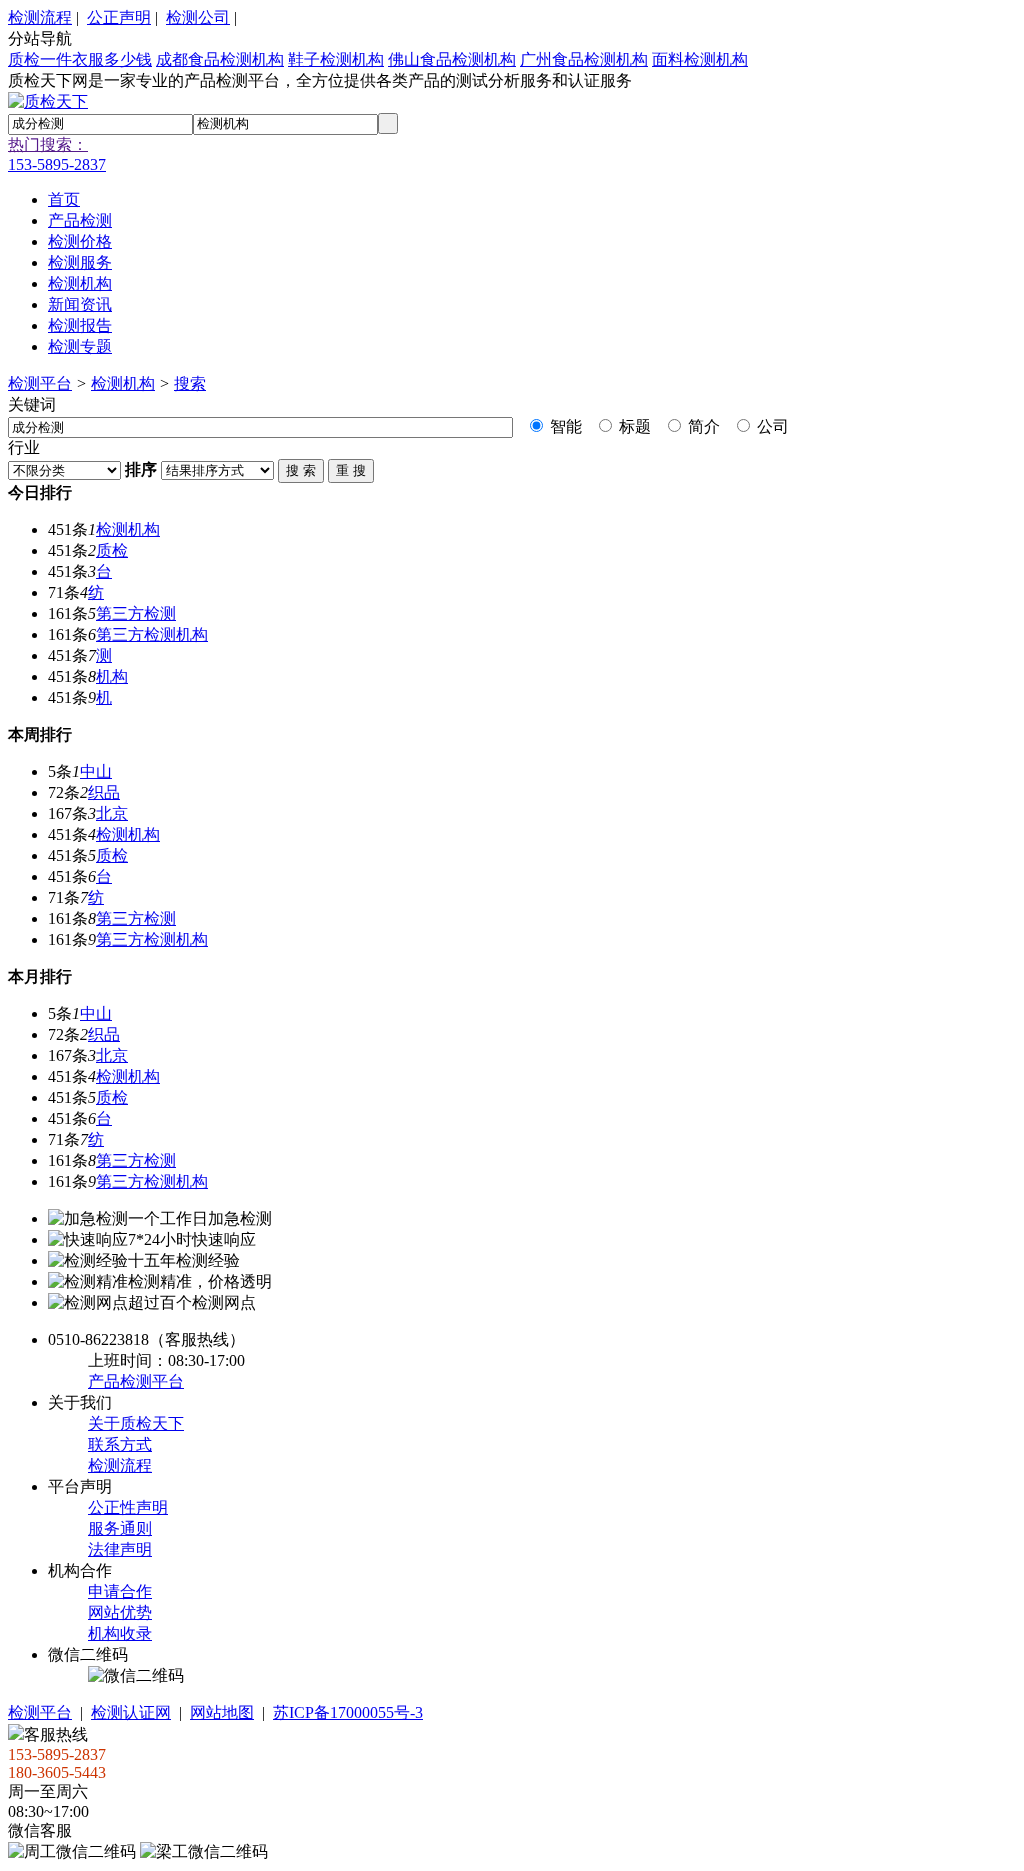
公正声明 (119, 17)
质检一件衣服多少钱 (80, 59)
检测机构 (123, 383)
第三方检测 (136, 613)
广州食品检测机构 (584, 59)
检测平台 (40, 383)
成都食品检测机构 (220, 59)
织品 (104, 792)
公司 (771, 426)
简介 (702, 426)
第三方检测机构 (152, 634)
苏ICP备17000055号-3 (348, 1712)
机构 (112, 676)
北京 (112, 813)
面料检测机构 (700, 59)
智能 (564, 426)
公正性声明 (128, 1507)
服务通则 (120, 1528)
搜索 (190, 383)
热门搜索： (48, 144)
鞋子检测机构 (336, 59)
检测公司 (198, 17)
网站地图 (222, 1712)
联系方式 (120, 1444)
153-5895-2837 (57, 164)
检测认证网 (131, 1712)
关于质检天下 (136, 1423)
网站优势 (120, 1612)
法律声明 (120, 1549)
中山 (96, 771)
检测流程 (40, 17)
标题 (633, 426)
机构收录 (120, 1633)
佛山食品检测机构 (452, 59)
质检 (112, 550)
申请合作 (120, 1591)
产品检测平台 (136, 1381)
